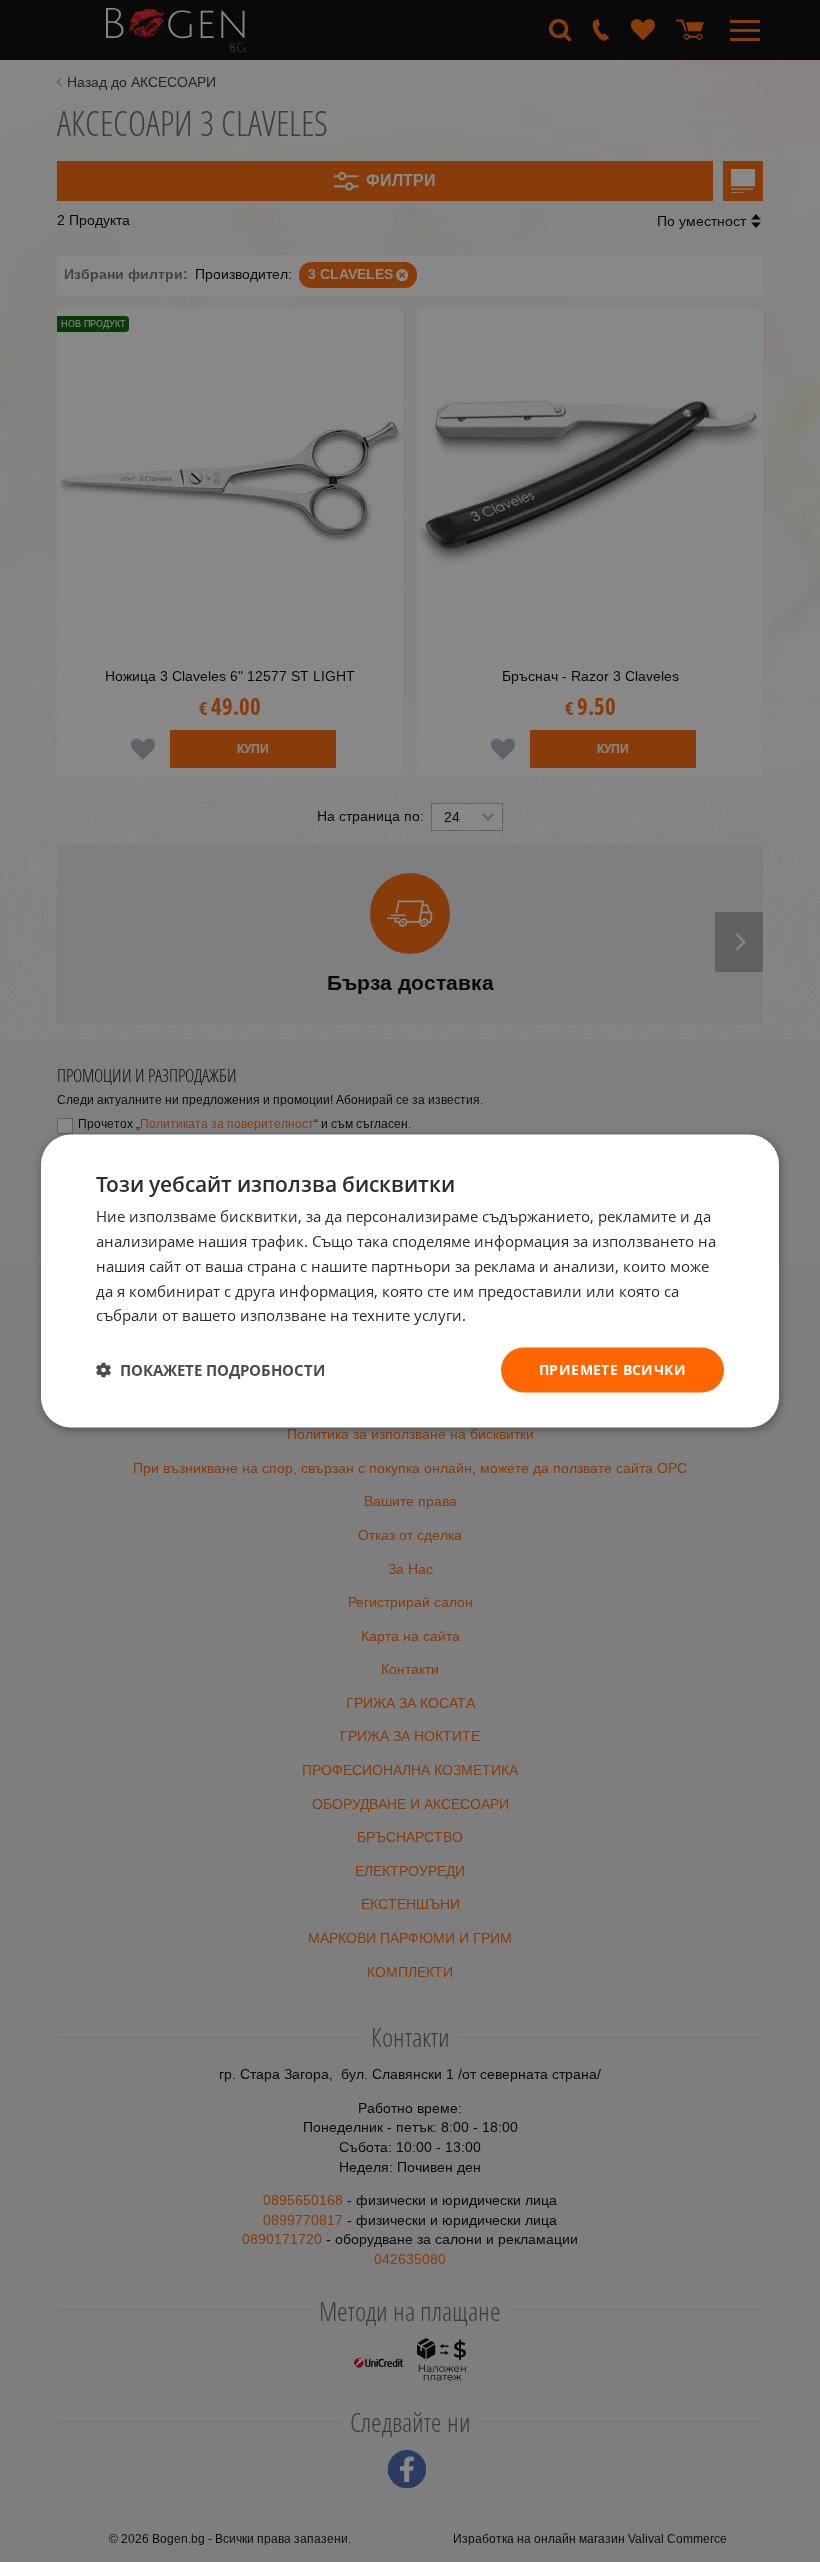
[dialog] (410, 1281)
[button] (210, 1370)
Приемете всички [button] (612, 1369)
